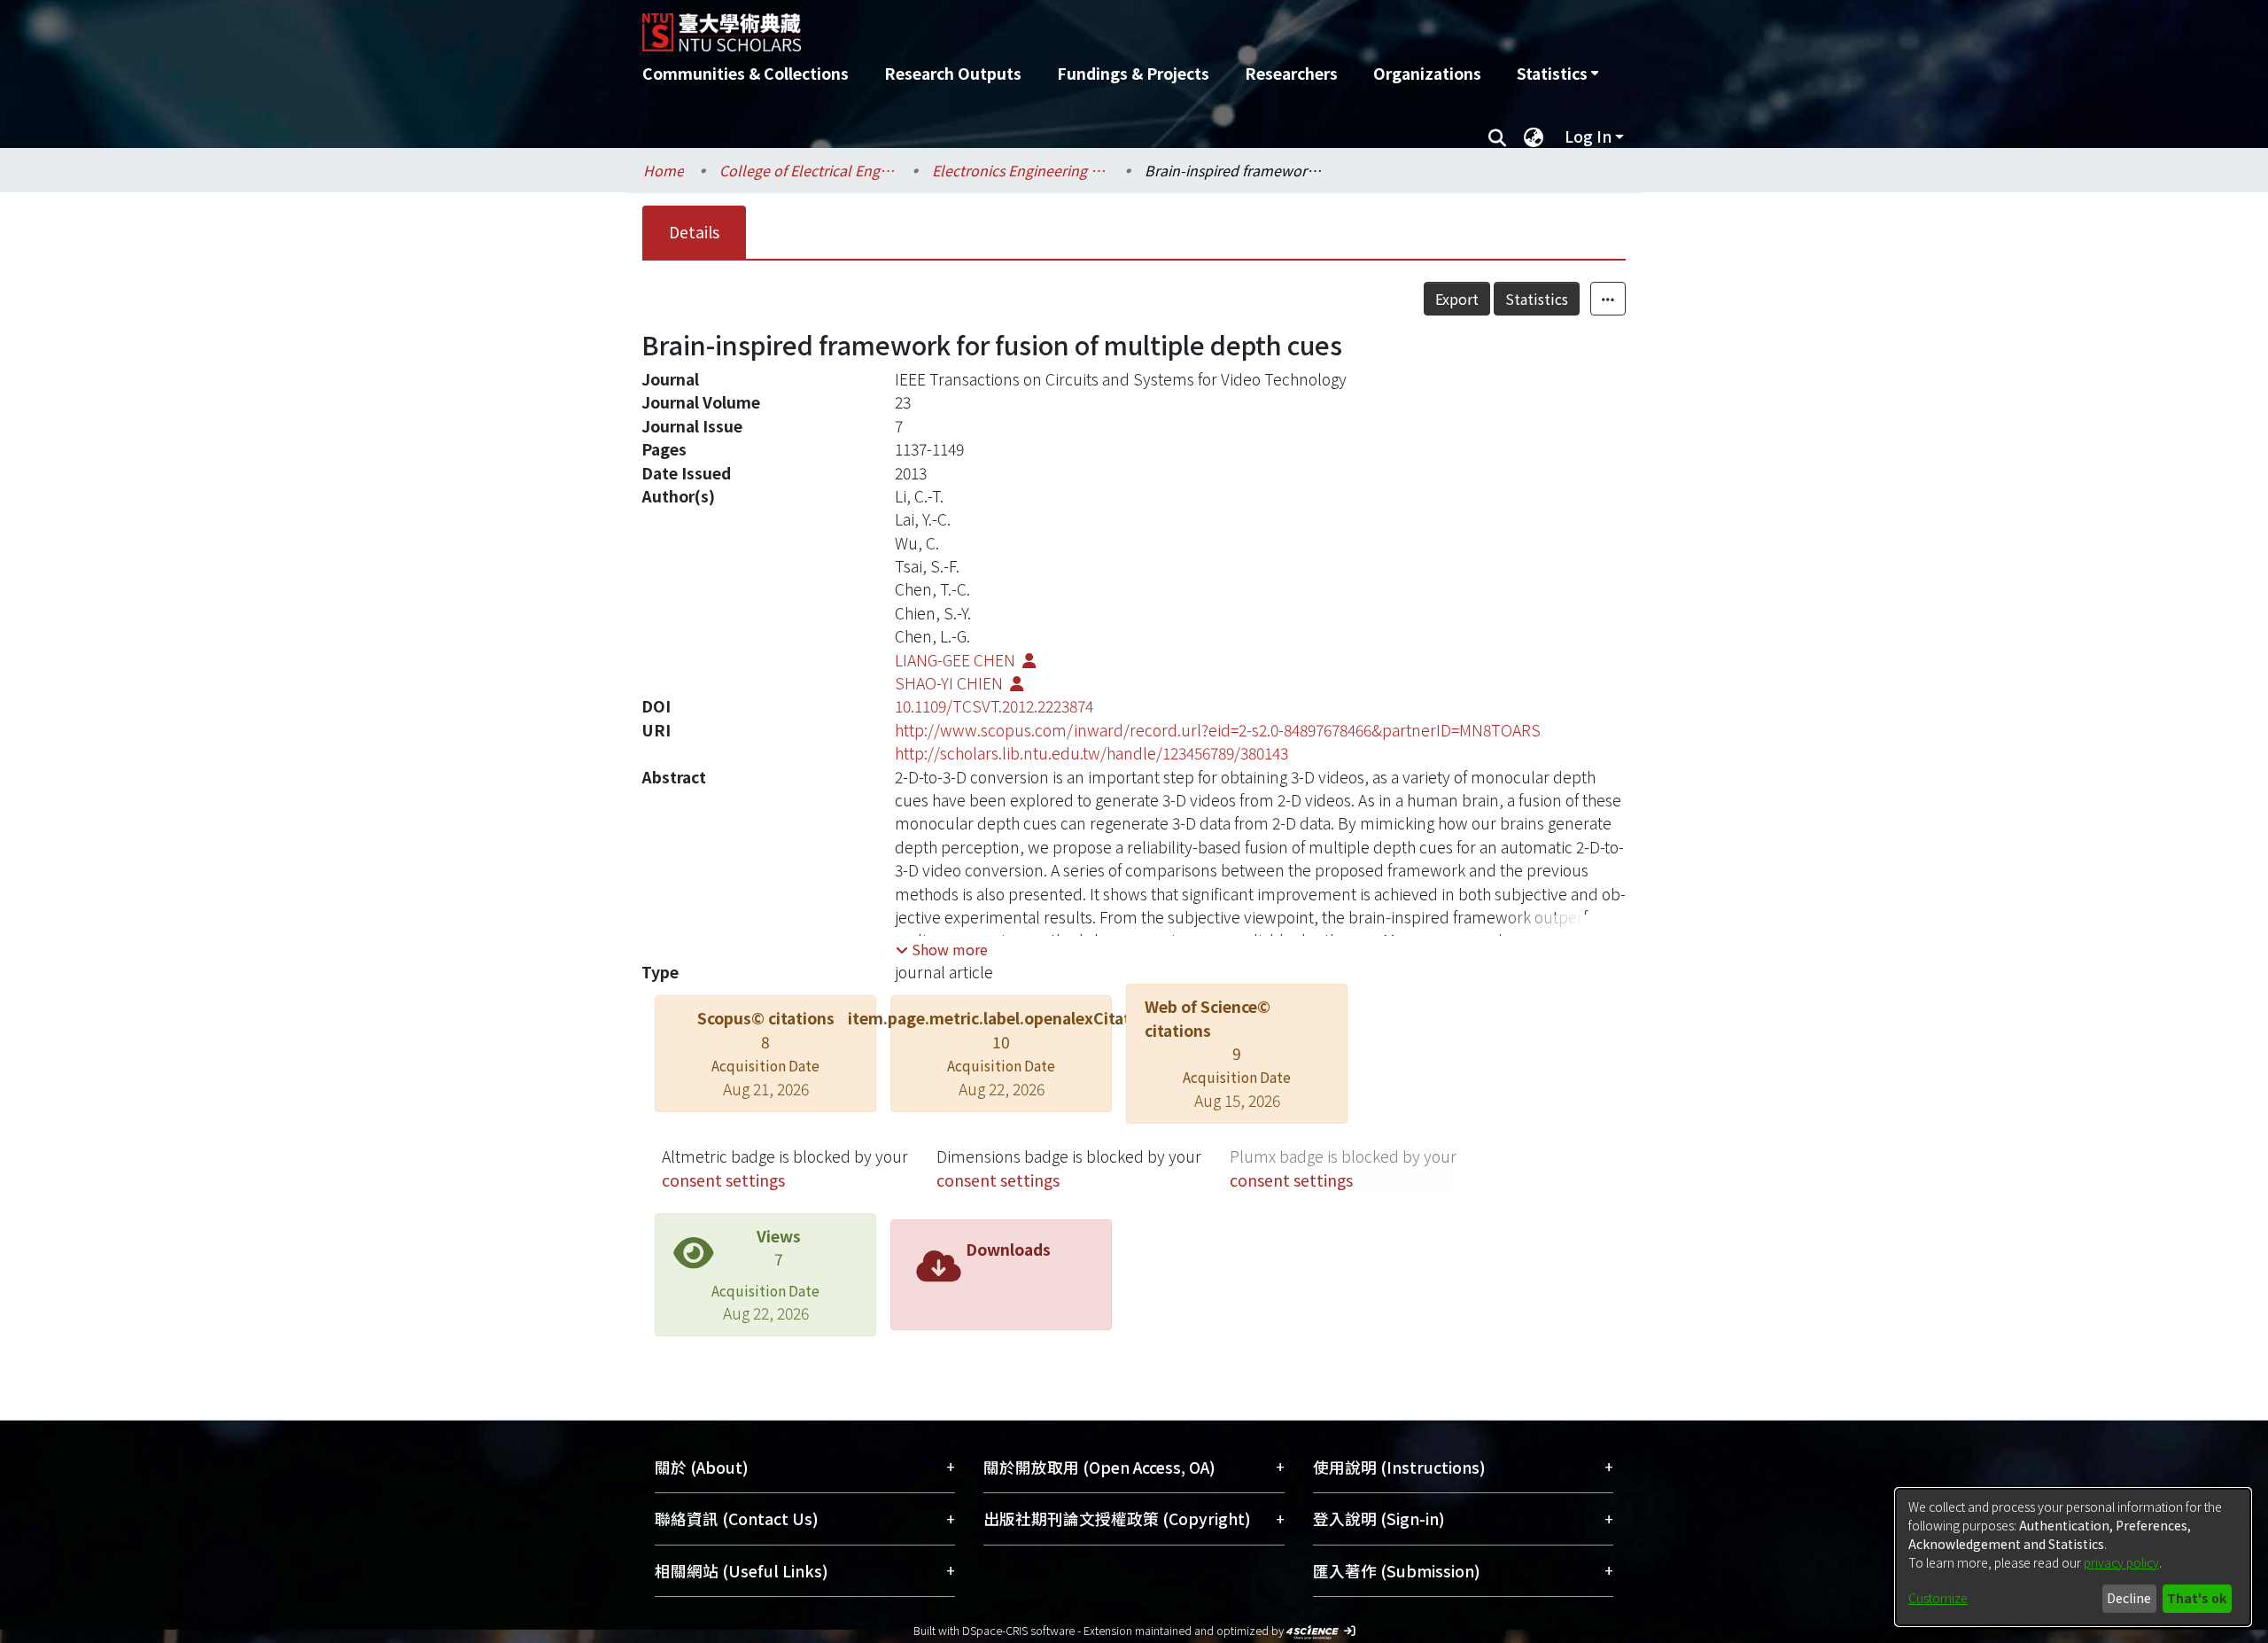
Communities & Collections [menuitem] (746, 73)
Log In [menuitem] (1588, 136)
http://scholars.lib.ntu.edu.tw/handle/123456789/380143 (1091, 753)
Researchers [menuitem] (1291, 73)
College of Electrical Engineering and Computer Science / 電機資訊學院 (808, 170)
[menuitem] (1557, 74)
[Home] (1039, 26)
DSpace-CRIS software (1018, 1630)
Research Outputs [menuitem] (953, 73)
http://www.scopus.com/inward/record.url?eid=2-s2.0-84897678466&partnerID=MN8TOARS (1218, 730)
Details (694, 232)
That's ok (2197, 1598)
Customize (1938, 1598)
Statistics (1537, 299)
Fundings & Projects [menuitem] (1133, 73)
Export (1457, 299)
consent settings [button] (723, 1180)
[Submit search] (1497, 136)
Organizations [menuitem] (1427, 73)
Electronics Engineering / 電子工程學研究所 (1021, 170)
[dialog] (2073, 1557)
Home (664, 170)
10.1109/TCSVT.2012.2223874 (994, 706)
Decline (2129, 1598)
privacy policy (2121, 1562)
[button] (942, 949)
